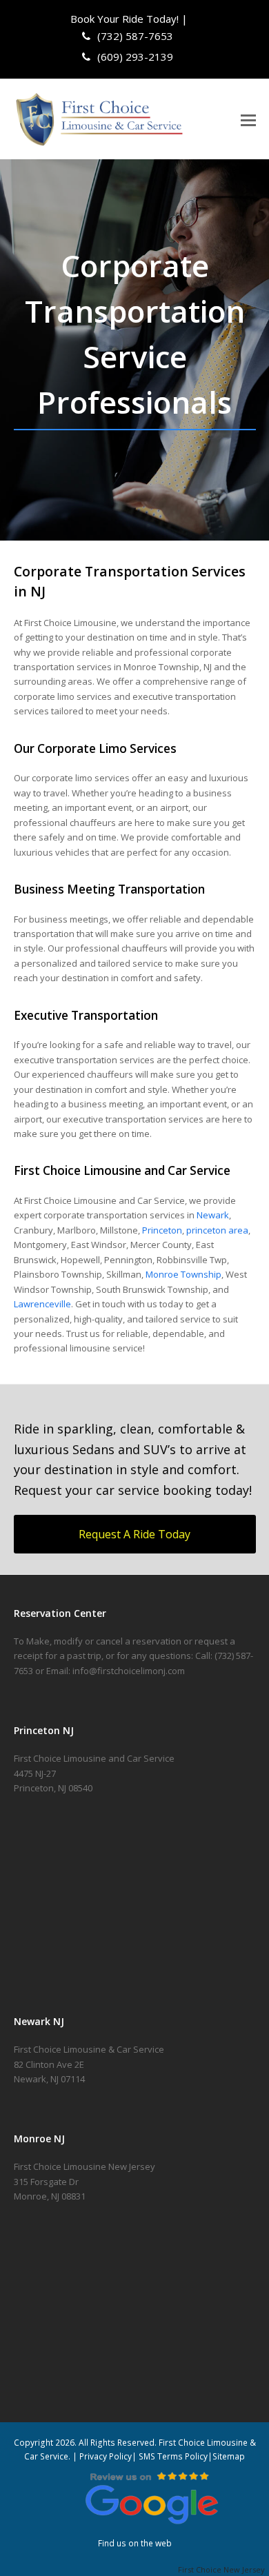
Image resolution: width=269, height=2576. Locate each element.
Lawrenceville (42, 1304)
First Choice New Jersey (223, 2569)
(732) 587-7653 (134, 36)
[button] (248, 119)
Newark (213, 1215)
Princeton (162, 1230)
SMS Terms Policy (173, 2456)
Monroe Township (183, 1274)
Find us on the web (135, 2543)
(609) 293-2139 (134, 57)
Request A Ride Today (134, 1534)
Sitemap (229, 2456)
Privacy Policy (106, 2456)
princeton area (217, 1230)
